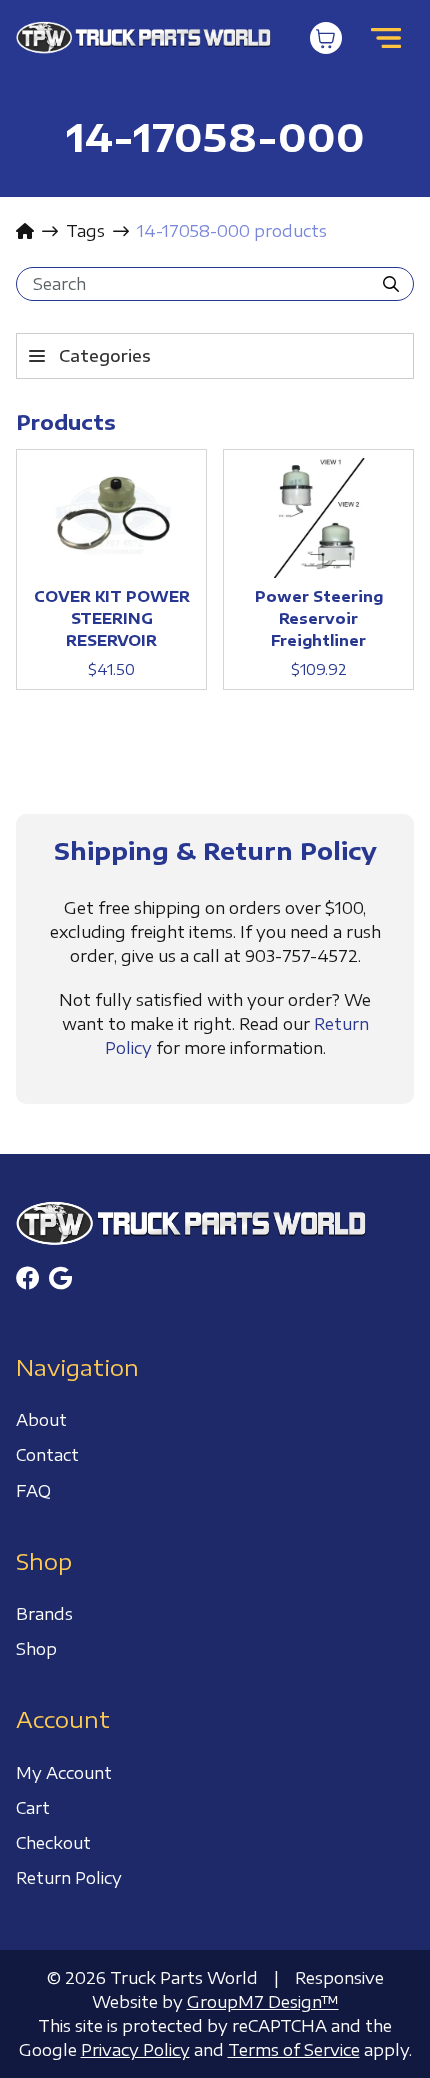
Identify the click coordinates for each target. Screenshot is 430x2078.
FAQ (33, 1491)
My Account (64, 1773)
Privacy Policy (135, 2050)
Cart (33, 1808)
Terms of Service (294, 2050)
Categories (105, 356)
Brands (44, 1614)
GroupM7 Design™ (263, 2002)
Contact (47, 1455)
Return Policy (69, 1878)
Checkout (53, 1843)
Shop (36, 1649)
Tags (85, 231)
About (41, 1420)
